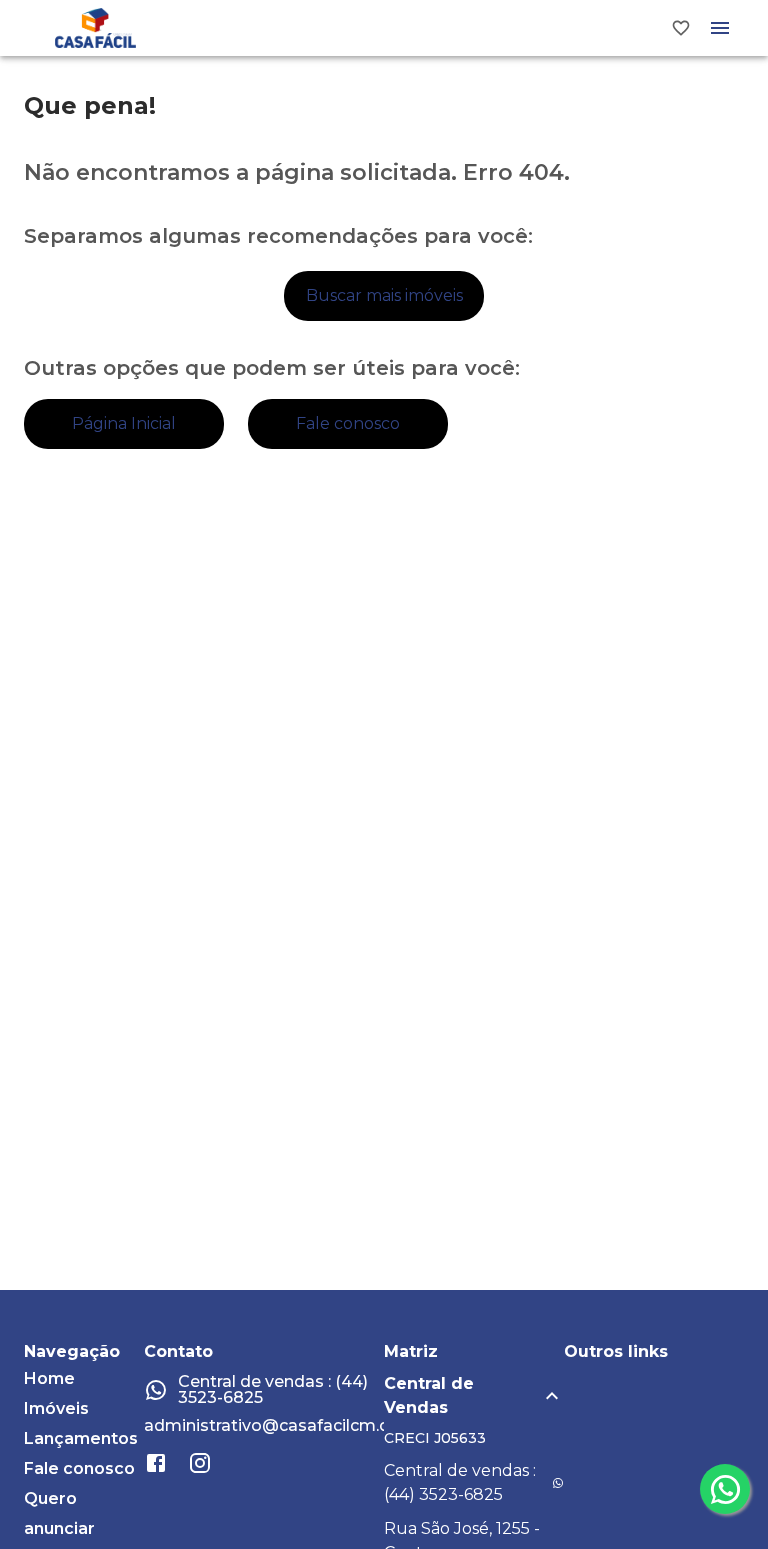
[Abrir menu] (720, 28)
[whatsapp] (725, 1489)
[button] (474, 1396)
